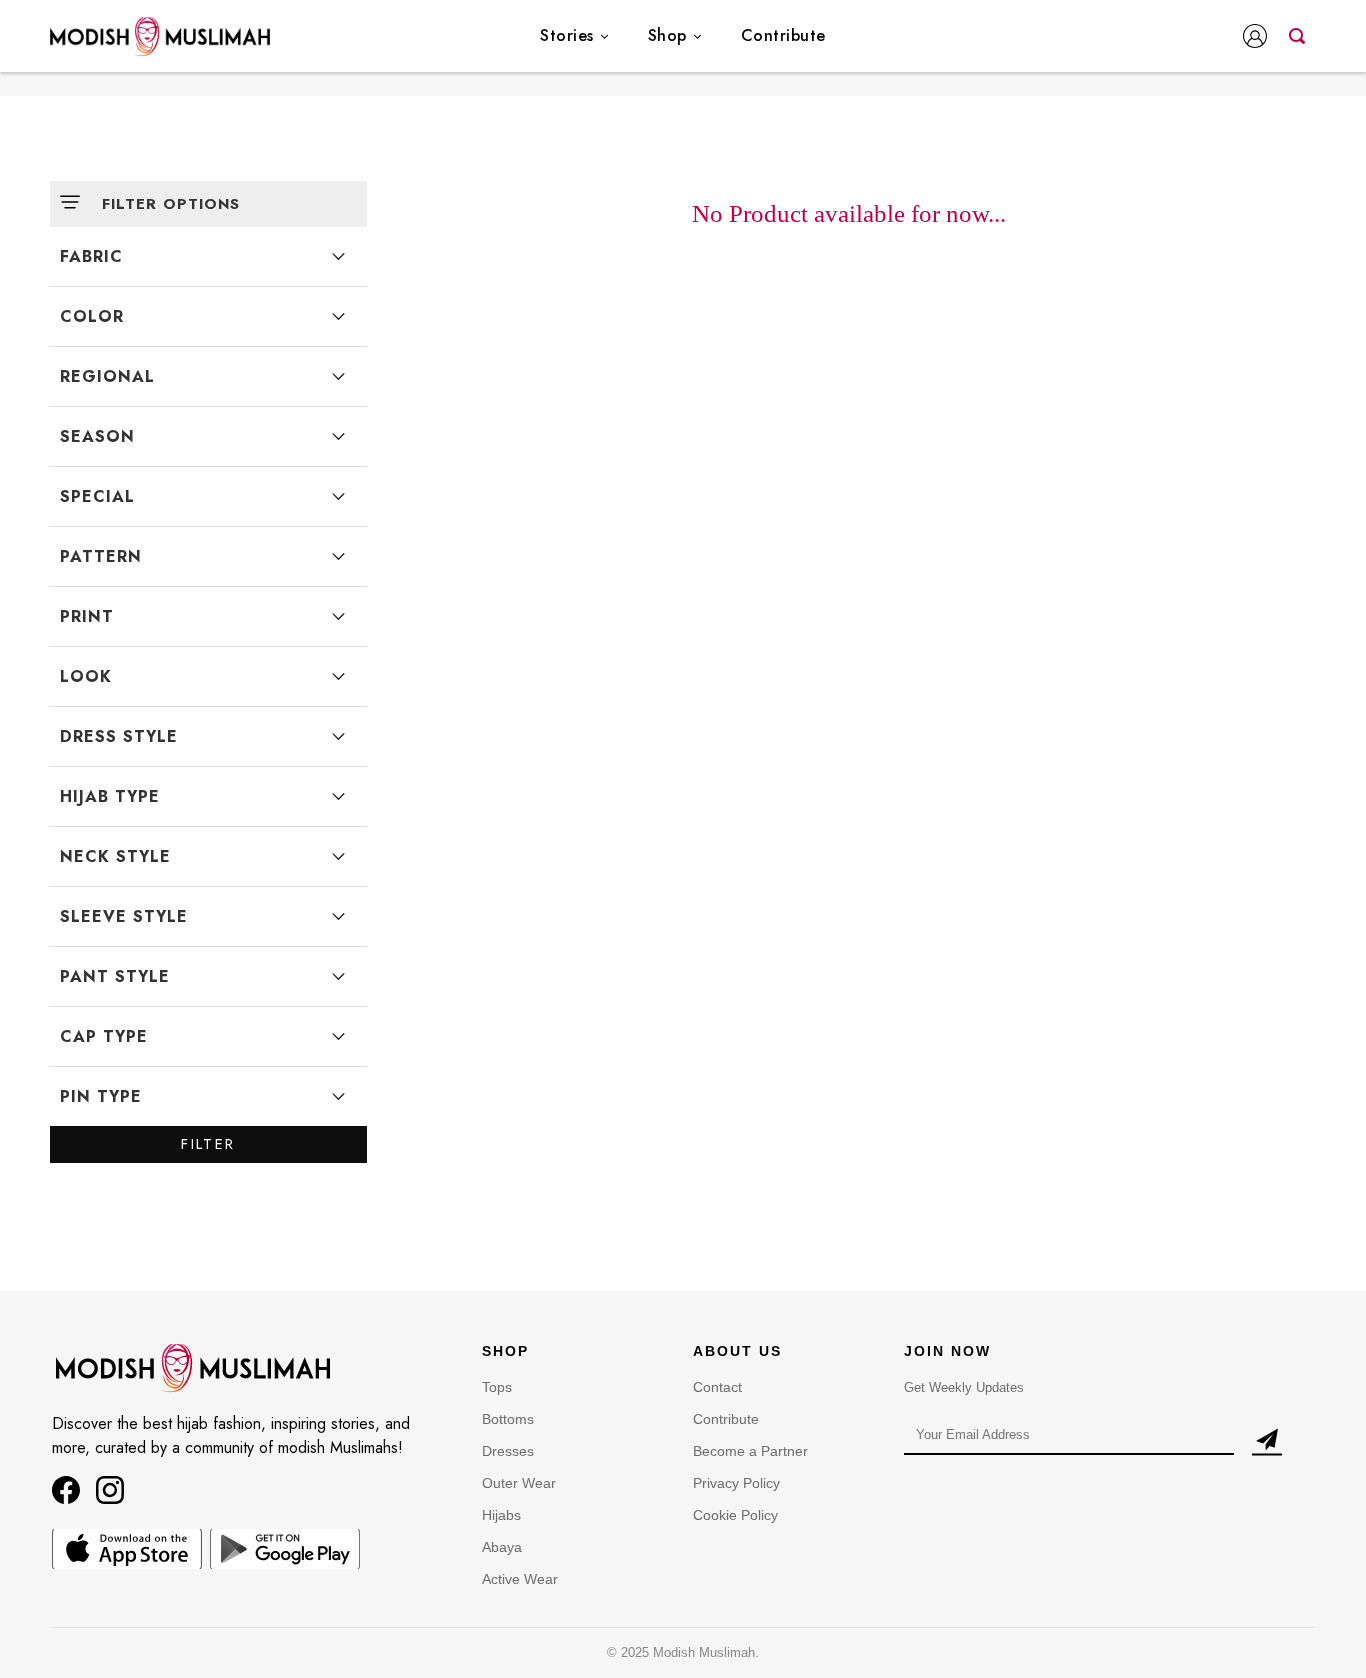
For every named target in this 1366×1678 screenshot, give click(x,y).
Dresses (508, 1451)
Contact (717, 1387)
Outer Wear (519, 1483)
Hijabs (501, 1515)
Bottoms (508, 1419)
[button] (1259, 38)
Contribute (783, 35)
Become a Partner (750, 1451)
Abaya (502, 1547)
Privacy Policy (736, 1483)
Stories (567, 35)
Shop (667, 35)
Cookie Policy (735, 1515)
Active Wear (520, 1579)
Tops (497, 1387)
